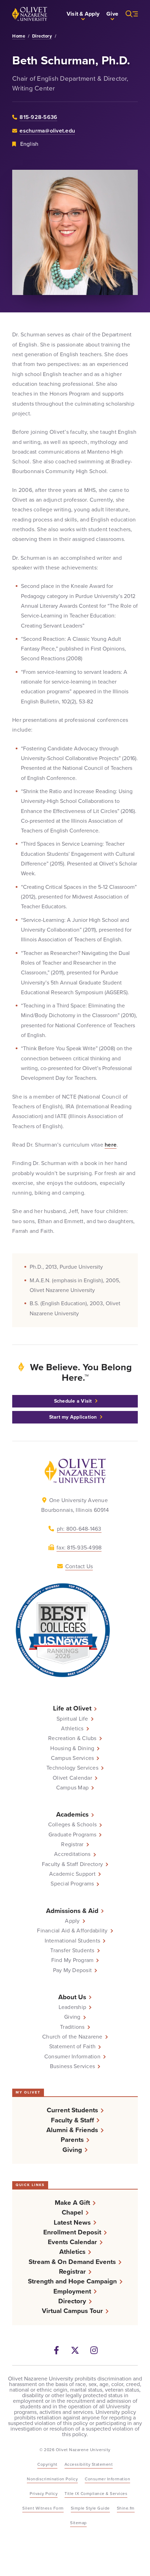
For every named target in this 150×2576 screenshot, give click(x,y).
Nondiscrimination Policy (52, 2479)
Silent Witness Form (43, 2508)
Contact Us (79, 1566)
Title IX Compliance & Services (96, 2494)
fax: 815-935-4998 (79, 1548)
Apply (72, 1921)
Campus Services (73, 1758)
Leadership (73, 2007)
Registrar (72, 1844)
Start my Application (73, 1417)
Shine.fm (126, 2508)
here (111, 1145)
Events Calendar (72, 2242)
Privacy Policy (44, 2494)
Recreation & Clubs (72, 1738)
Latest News (72, 2222)
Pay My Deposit (73, 1970)
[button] (83, 14)
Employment (72, 2291)
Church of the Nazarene (72, 2037)
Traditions (72, 2027)
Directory (42, 36)
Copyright (47, 2464)
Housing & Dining (72, 1748)
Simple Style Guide (90, 2508)
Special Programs (72, 1884)
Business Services (72, 2066)
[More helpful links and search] (128, 14)
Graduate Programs (72, 1835)
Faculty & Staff (72, 2120)
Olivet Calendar (72, 1778)
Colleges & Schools (73, 1825)
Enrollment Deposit (72, 2232)
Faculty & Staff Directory (72, 1864)
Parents (72, 2140)
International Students (73, 1941)
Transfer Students (72, 1951)
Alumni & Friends (72, 2130)
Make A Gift (72, 2203)
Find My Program (73, 1960)
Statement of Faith (73, 2047)
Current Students (72, 2110)
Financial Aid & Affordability (72, 1931)
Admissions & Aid (72, 1911)
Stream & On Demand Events (72, 2262)
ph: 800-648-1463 (79, 1529)
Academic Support (72, 1874)
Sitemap (78, 2523)
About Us (72, 1997)
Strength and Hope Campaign (72, 2281)
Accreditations (72, 1854)
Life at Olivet (72, 1708)
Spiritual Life (72, 1719)
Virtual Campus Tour (72, 2311)
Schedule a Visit (73, 1401)
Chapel (72, 2212)
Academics (72, 1814)
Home (19, 36)
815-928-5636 (38, 117)
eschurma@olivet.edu (47, 131)
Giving (72, 2017)
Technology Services (72, 1768)
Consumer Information (72, 2057)
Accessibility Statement (89, 2464)
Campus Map (73, 1788)
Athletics (72, 1729)
